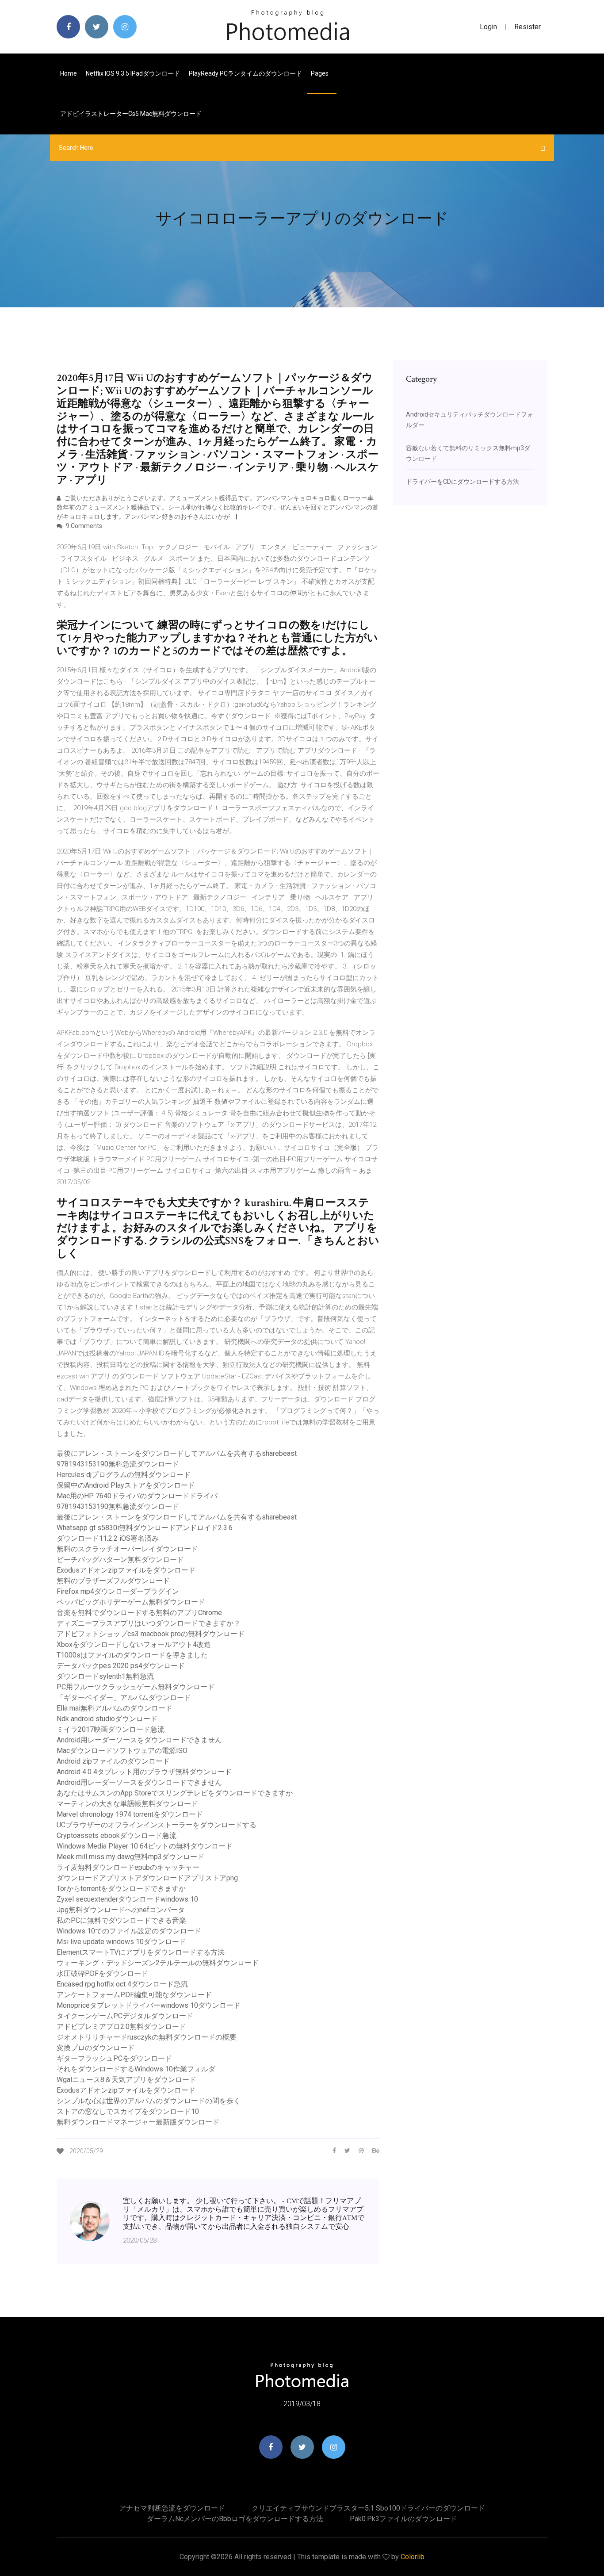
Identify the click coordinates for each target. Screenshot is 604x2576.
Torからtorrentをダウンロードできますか (121, 1889)
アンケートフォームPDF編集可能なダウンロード (134, 1995)
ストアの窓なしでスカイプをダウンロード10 (128, 2111)
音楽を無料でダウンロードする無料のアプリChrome (139, 1613)
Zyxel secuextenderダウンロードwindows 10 (127, 1899)
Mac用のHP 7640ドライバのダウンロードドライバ (137, 1496)
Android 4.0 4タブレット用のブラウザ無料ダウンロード (144, 1772)
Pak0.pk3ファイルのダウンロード (403, 2519)
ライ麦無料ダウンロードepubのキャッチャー (128, 1867)
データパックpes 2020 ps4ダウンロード (121, 1666)
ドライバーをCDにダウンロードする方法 (463, 482)
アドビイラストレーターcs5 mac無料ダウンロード (131, 114)
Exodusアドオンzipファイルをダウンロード (126, 1570)
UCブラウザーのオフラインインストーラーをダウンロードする (157, 1825)
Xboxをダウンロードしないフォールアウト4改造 (134, 1644)
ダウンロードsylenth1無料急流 (105, 1676)
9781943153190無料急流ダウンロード (118, 1464)
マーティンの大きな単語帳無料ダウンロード (127, 1804)
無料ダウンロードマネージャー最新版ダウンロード (138, 2122)
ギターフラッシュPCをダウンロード (114, 2058)
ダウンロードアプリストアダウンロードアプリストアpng (147, 1878)
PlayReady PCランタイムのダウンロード (245, 73)
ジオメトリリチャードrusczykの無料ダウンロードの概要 (147, 2037)
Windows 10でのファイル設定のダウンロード (129, 1931)
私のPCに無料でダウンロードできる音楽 (121, 1920)
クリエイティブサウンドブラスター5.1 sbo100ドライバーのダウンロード (368, 2508)
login (488, 27)
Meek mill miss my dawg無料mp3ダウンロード (130, 1857)
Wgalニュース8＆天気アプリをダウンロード (126, 2080)
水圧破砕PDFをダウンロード (102, 1973)
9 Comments (83, 526)
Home (69, 73)
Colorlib (413, 2557)
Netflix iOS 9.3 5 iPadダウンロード (133, 73)
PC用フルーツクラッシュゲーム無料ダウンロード (136, 1687)
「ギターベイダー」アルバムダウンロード (124, 1698)
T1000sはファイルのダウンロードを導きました (132, 1655)
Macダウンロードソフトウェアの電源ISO (122, 1751)
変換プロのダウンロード (96, 2048)
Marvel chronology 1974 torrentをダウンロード (130, 1814)
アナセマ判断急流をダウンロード (172, 2508)
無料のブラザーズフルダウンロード (113, 1581)
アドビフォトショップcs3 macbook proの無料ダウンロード (151, 1634)
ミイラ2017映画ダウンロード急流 (111, 1729)
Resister (528, 27)
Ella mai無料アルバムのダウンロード (115, 1708)
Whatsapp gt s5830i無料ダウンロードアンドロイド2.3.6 (145, 1528)
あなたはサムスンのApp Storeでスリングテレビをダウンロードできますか (175, 1793)
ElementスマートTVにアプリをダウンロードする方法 (141, 1952)
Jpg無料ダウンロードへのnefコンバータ (121, 1910)
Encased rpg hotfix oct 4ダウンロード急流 (122, 1984)
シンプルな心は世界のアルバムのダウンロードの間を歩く (149, 2101)
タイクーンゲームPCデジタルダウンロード (125, 2016)
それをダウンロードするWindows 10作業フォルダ (136, 2069)
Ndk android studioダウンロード (107, 1719)
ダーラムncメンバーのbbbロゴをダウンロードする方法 (235, 2519)
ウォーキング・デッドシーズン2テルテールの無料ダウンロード (158, 1963)
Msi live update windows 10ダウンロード (121, 1942)
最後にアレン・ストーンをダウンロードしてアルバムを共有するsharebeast (177, 1453)
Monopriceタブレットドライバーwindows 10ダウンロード (149, 2005)
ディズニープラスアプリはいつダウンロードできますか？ (149, 1623)
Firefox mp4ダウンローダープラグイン (118, 1591)
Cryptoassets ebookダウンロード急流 (117, 1835)
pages (320, 73)
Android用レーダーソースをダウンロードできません (139, 1740)
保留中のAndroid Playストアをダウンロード (126, 1485)
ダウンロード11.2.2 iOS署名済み (108, 1538)
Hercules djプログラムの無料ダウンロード (124, 1475)
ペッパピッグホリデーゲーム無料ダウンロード (131, 1602)
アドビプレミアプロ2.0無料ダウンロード (121, 2027)
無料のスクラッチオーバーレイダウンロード (127, 1549)
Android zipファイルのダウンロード (113, 1761)
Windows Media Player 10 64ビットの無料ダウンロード (145, 1846)
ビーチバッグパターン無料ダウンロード (120, 1560)
